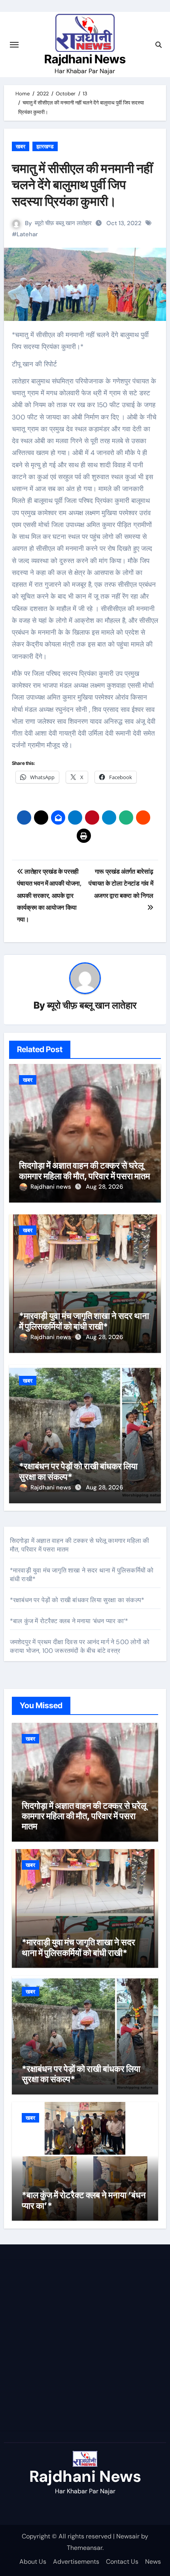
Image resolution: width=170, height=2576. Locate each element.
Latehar (27, 234)
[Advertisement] (85, 2345)
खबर (21, 146)
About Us (33, 2562)
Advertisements (76, 2562)
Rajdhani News (85, 59)
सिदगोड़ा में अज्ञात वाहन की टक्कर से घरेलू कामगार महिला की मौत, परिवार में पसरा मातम (84, 1170)
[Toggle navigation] (14, 45)
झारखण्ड (45, 146)
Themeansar (85, 2548)
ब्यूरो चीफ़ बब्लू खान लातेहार (63, 223)
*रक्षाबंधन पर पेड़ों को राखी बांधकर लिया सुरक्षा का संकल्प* (77, 1600)
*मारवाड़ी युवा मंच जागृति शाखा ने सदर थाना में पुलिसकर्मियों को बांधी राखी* (84, 1321)
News (153, 2562)
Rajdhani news (52, 1187)
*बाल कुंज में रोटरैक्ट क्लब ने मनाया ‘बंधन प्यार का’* (69, 1621)
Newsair (128, 2536)
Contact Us (122, 2562)
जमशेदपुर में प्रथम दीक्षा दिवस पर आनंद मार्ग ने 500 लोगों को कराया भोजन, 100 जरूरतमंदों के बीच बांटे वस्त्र (80, 1646)
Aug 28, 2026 (104, 1187)
